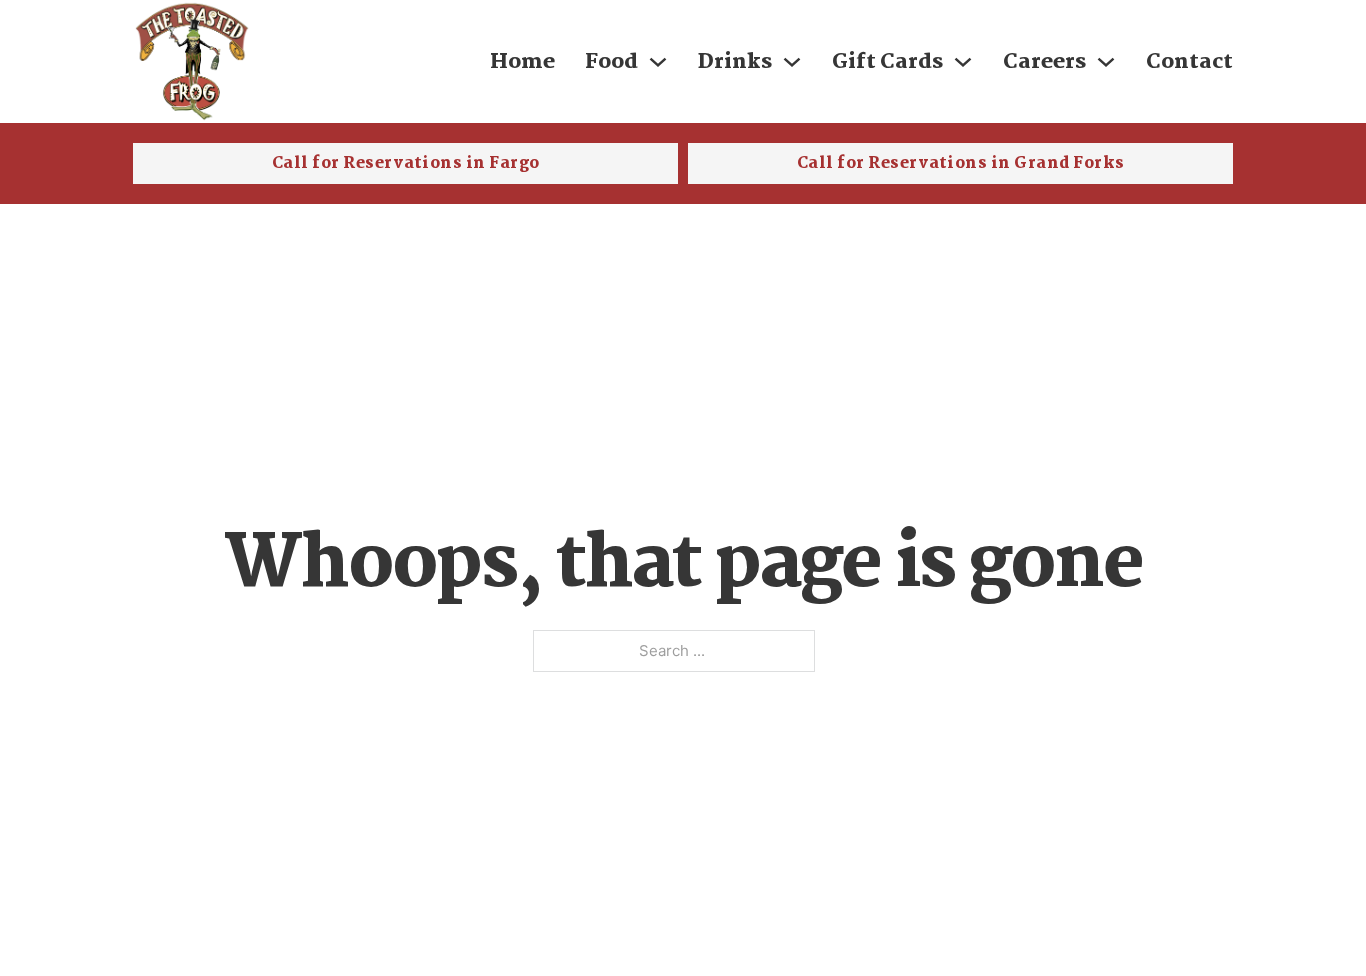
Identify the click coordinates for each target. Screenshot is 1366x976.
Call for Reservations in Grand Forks (961, 163)
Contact (1189, 62)
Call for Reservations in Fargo (406, 163)
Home (522, 62)
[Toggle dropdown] (658, 62)
